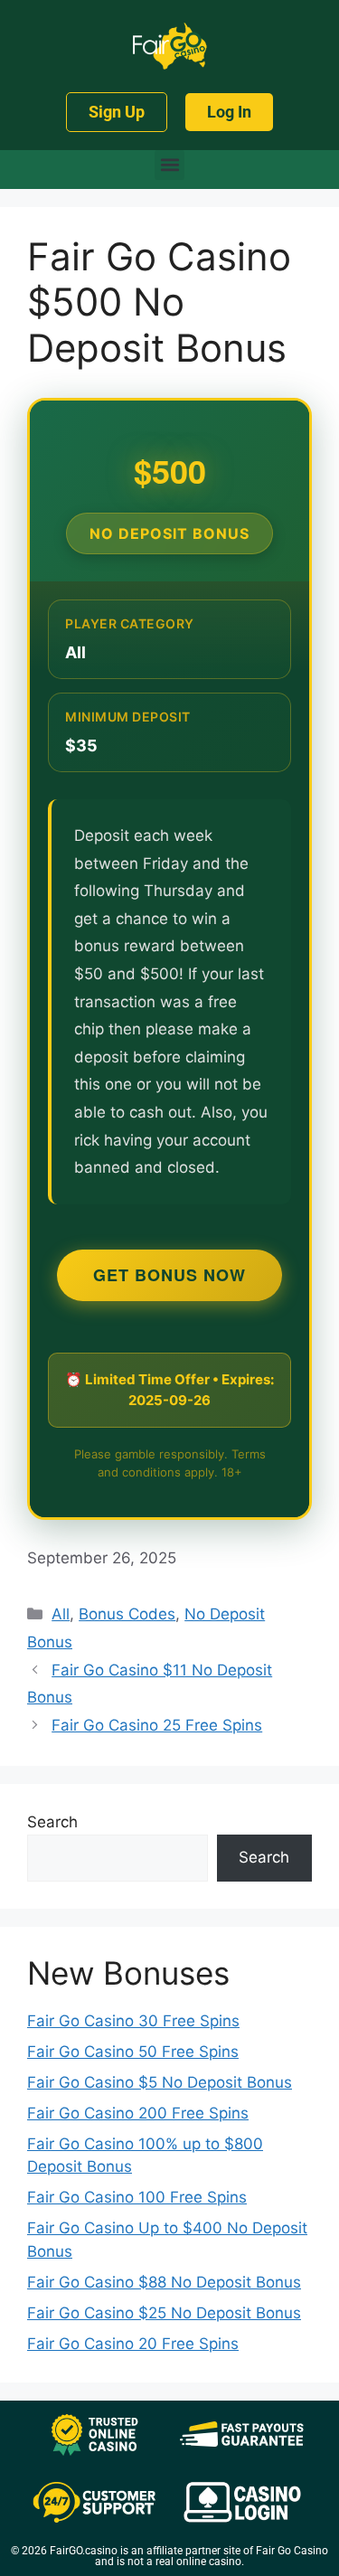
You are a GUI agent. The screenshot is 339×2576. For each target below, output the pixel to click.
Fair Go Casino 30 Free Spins (133, 2021)
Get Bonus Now (169, 1275)
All (61, 1614)
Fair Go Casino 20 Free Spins (133, 2344)
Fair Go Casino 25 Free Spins (157, 1725)
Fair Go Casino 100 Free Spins (137, 2197)
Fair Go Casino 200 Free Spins (138, 2113)
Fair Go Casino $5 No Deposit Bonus (160, 2082)
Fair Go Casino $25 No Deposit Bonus (164, 2313)
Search (52, 1822)
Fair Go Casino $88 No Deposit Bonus (164, 2282)
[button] (169, 165)
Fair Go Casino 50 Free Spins (133, 2052)
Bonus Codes (127, 1614)
